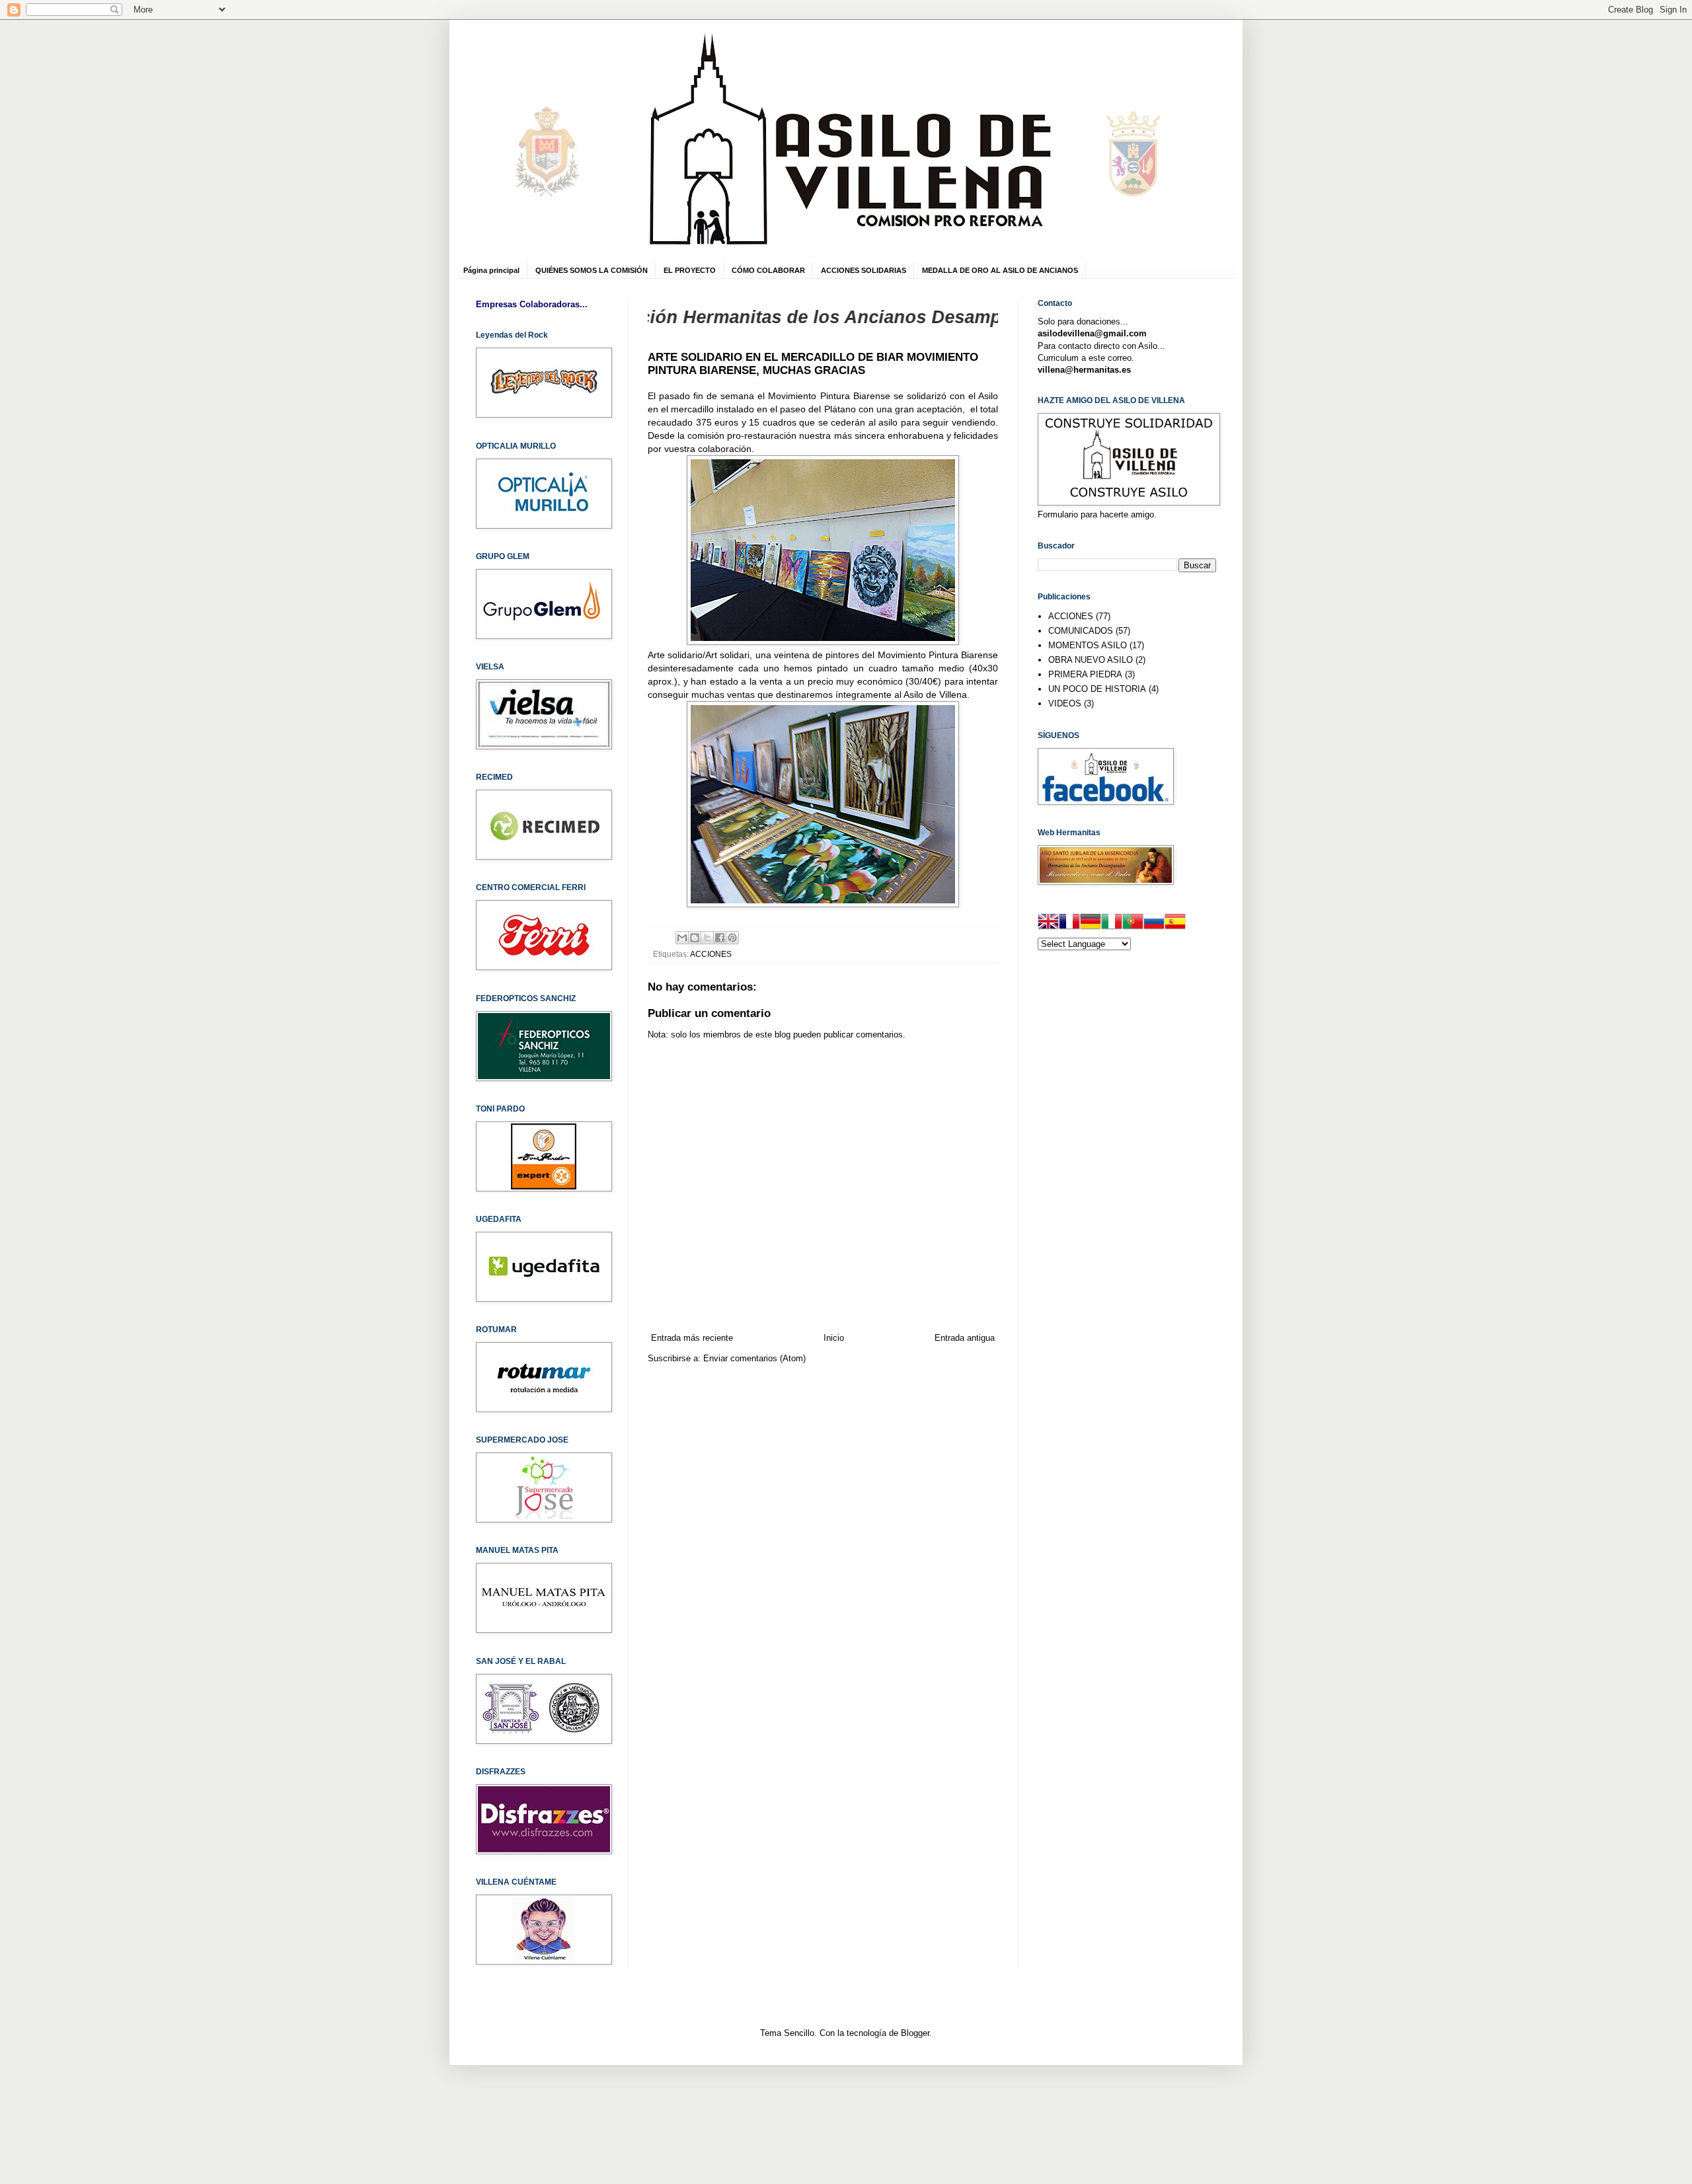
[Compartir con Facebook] (720, 938)
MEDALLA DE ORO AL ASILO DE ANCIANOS (1000, 270)
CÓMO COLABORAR (768, 270)
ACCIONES (711, 954)
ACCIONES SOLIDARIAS (864, 270)
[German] (1091, 923)
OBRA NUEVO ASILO (1091, 660)
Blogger (915, 2033)
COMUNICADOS (1081, 631)
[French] (1069, 923)
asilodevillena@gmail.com (1092, 333)
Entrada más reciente (692, 1338)
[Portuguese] (1133, 923)
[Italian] (1112, 923)
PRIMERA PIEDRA (1085, 674)
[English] (1048, 923)
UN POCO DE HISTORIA (1097, 689)
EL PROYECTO (690, 270)
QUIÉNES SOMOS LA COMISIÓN (592, 270)
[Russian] (1154, 923)
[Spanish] (1175, 923)
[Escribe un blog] (695, 938)
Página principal (491, 270)
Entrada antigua (965, 1338)
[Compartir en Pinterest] (732, 938)
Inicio (834, 1338)
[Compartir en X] (707, 938)
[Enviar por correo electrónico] (682, 938)
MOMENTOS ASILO (1088, 645)
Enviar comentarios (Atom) (754, 1358)
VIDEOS (1065, 703)
